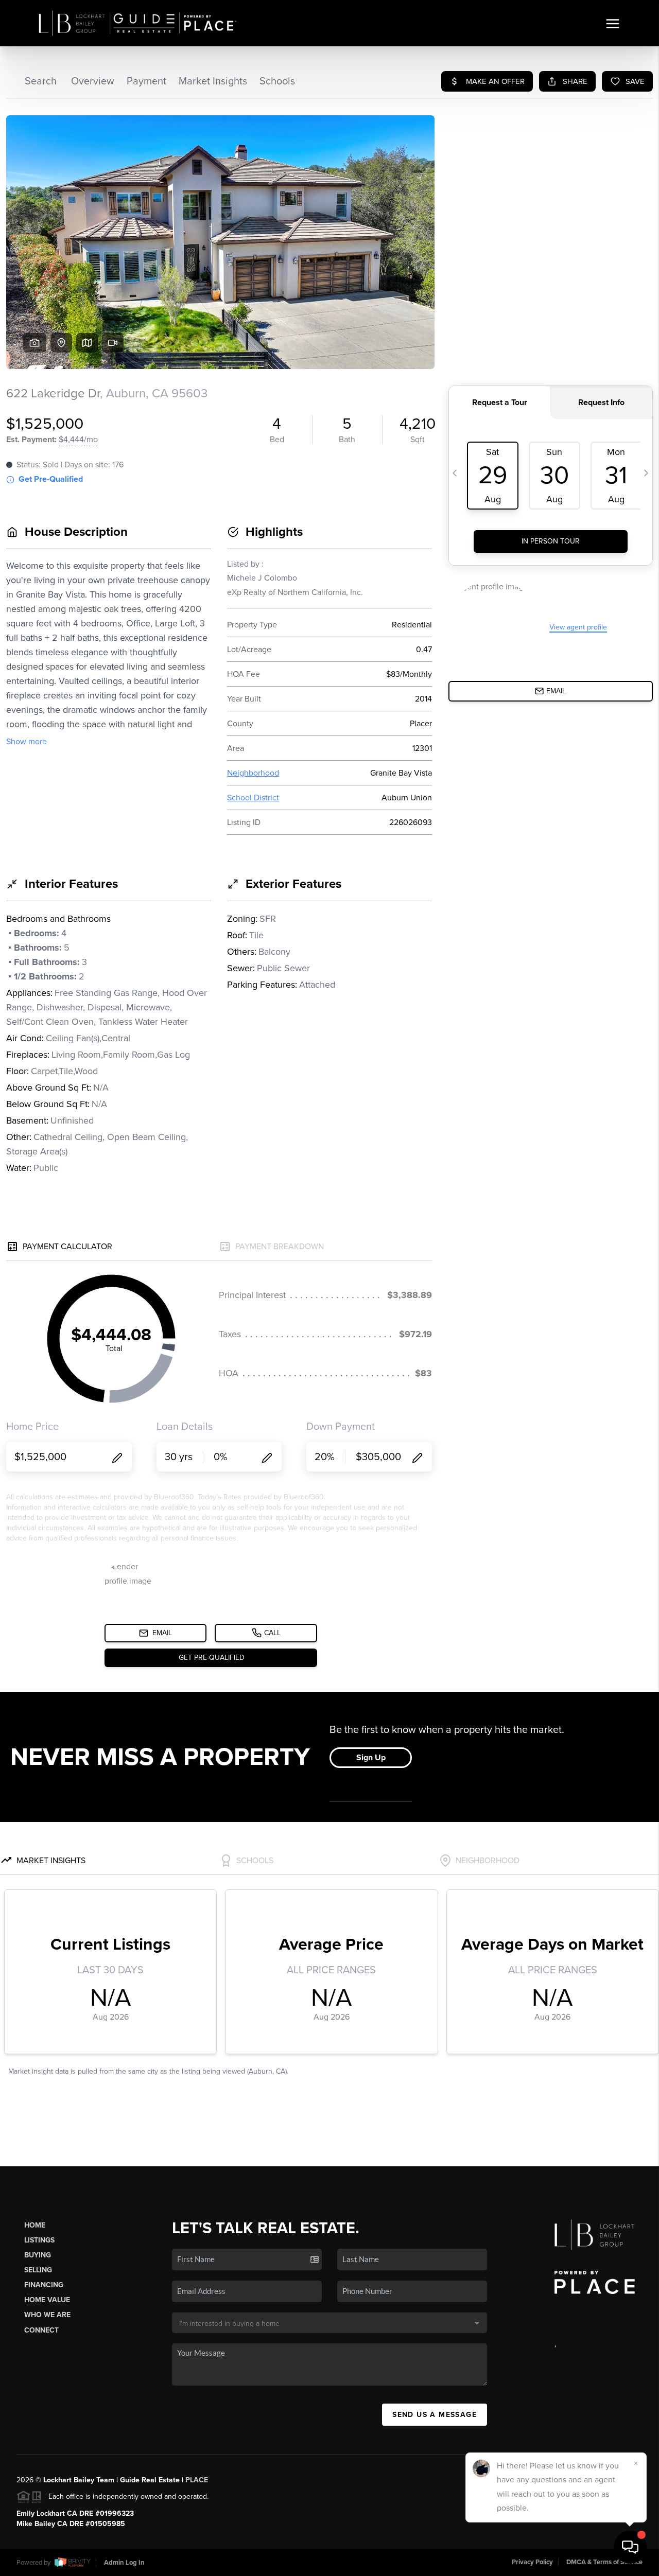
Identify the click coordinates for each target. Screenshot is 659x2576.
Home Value (47, 2300)
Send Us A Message (435, 2415)
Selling (38, 2270)
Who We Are (47, 2315)
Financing (44, 2285)
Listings (39, 2240)
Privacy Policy (532, 2562)
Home (35, 2225)
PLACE (197, 2480)
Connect (41, 2330)
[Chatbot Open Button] (630, 2547)
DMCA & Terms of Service (604, 2562)
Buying (38, 2255)
